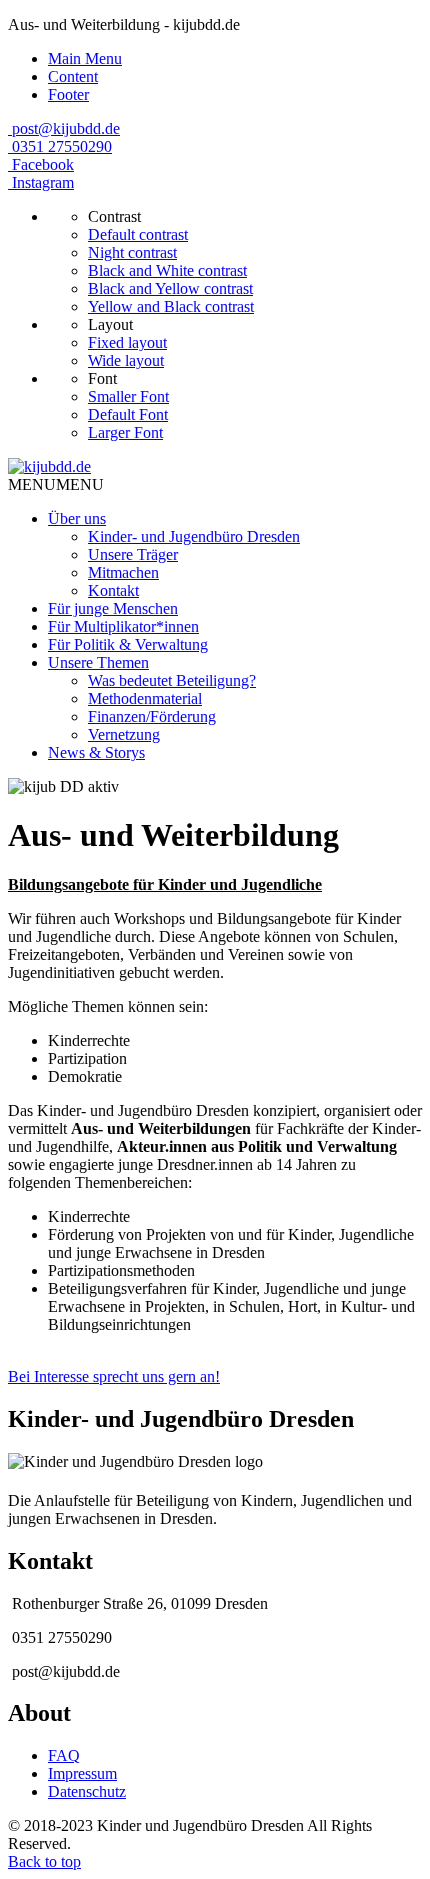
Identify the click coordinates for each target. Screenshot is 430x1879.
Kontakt (113, 590)
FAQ (64, 1755)
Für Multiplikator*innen (123, 626)
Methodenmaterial (145, 698)
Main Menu (85, 58)
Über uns (77, 518)
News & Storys (96, 752)
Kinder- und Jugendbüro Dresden (194, 536)
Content (73, 76)
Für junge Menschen (113, 608)
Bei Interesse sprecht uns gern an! (114, 1376)
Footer (68, 94)
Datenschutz (87, 1791)
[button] (56, 484)
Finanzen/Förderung (152, 716)
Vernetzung (124, 734)
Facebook (43, 164)
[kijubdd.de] (49, 466)
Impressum (82, 1773)
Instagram (43, 182)
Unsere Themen (98, 662)
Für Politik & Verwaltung (128, 644)
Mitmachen (123, 572)
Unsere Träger (133, 554)
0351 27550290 (62, 146)
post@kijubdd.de (66, 128)
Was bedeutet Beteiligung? (172, 680)
